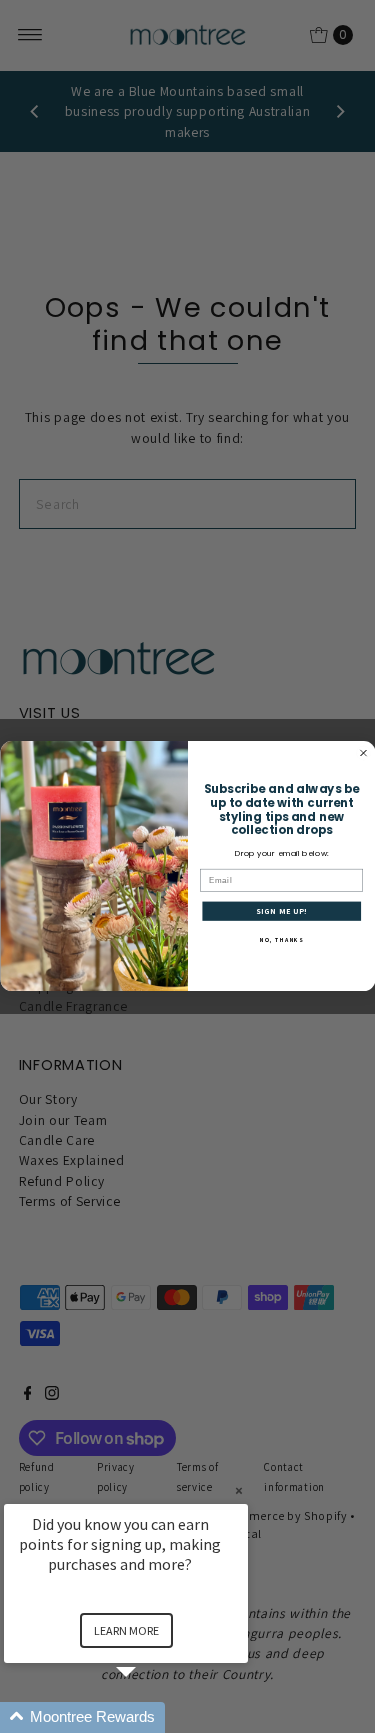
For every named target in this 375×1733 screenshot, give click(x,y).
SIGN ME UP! (281, 911)
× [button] (239, 1490)
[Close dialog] (363, 753)
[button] (150, 1717)
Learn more (126, 1630)
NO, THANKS (281, 940)
